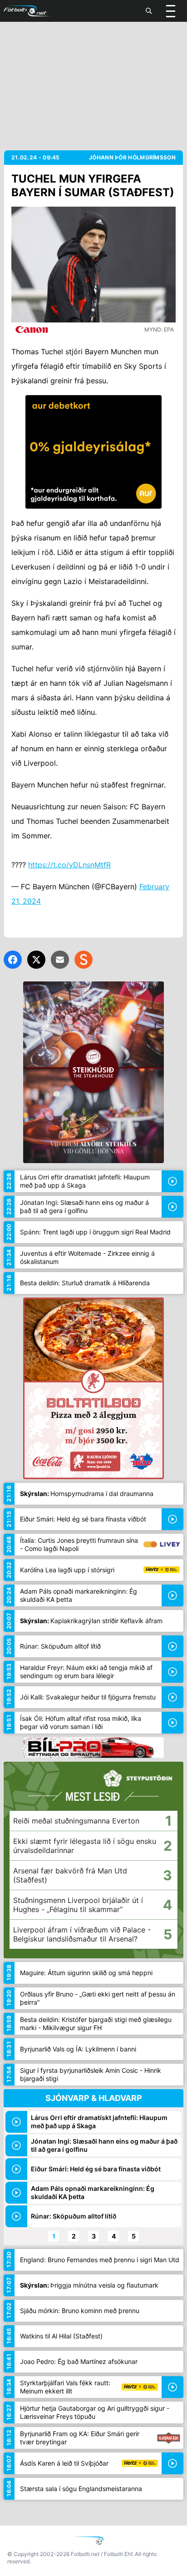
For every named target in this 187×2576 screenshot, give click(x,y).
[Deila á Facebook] (13, 960)
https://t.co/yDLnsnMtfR (69, 865)
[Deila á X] (36, 960)
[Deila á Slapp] (84, 960)
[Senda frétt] (60, 960)
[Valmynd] (171, 11)
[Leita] (149, 11)
